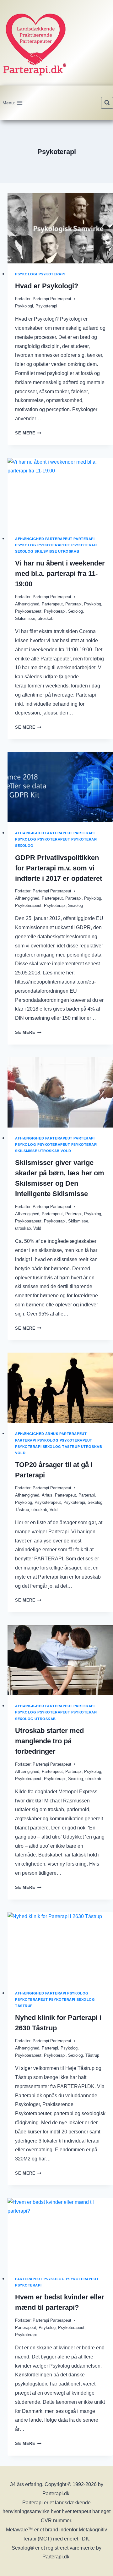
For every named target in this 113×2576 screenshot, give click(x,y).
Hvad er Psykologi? (47, 286)
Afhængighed (30, 539)
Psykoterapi (52, 274)
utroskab (69, 551)
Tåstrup (71, 1447)
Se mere (28, 433)
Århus (52, 1434)
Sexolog (24, 551)
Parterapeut (59, 539)
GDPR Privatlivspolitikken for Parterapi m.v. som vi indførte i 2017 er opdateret (59, 868)
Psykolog (26, 545)
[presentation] (60, 228)
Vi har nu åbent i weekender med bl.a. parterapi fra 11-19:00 (60, 574)
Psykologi (26, 274)
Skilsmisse (46, 551)
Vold (66, 1151)
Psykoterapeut (54, 545)
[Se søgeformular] (107, 103)
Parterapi (84, 539)
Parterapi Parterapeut (52, 299)
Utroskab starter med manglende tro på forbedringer (49, 1741)
